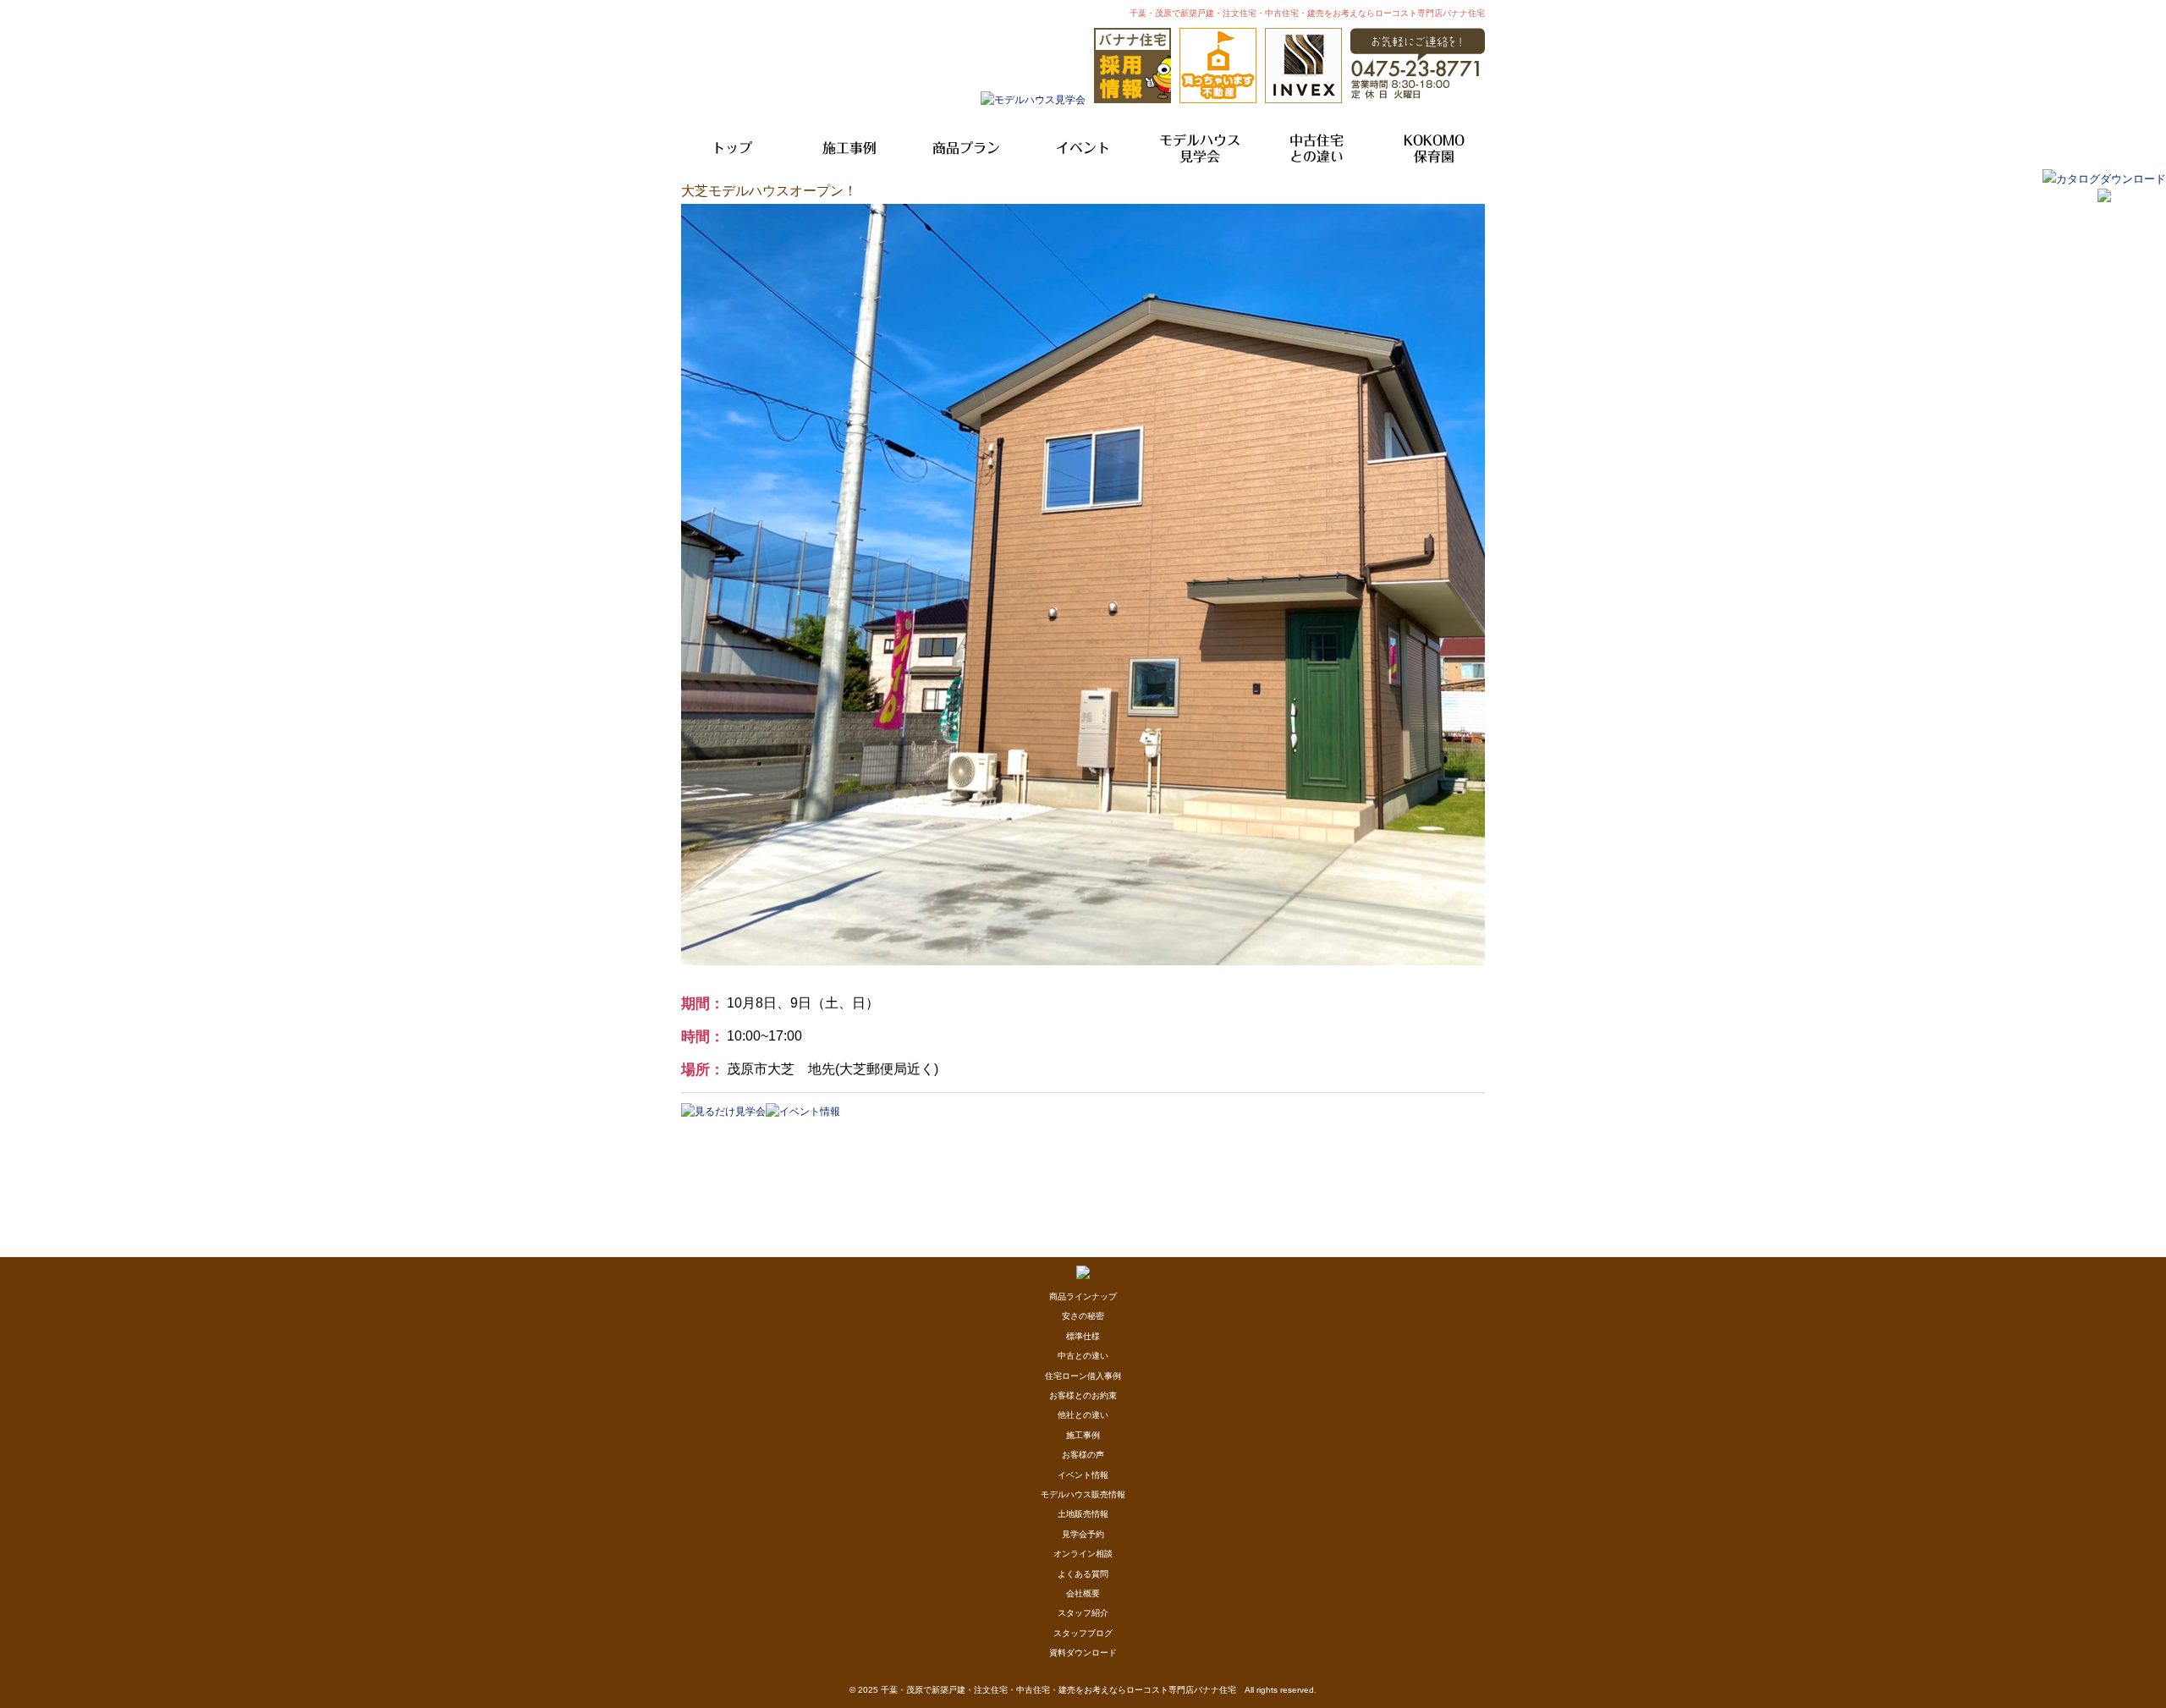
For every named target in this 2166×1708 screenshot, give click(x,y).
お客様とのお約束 (1083, 1395)
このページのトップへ (1442, 1126)
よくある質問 (1083, 1574)
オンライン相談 (1083, 1554)
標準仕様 (1083, 1336)
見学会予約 (1083, 1534)
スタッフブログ (1083, 1633)
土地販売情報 (1083, 1514)
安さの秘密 (1083, 1316)
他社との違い (1083, 1415)
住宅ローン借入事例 (1083, 1376)
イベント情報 (1083, 1475)
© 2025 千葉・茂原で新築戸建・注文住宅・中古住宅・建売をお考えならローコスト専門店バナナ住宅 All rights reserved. (1083, 1690)
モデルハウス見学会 (1200, 148)
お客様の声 (1083, 1455)
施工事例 (849, 148)
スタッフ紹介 (1083, 1613)
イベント (1083, 148)
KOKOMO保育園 (1434, 148)
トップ (732, 148)
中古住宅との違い (1317, 148)
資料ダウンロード (1083, 1653)
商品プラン (966, 148)
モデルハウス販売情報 (1083, 1494)
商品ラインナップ (1083, 1296)
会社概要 (1083, 1593)
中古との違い (1083, 1356)
